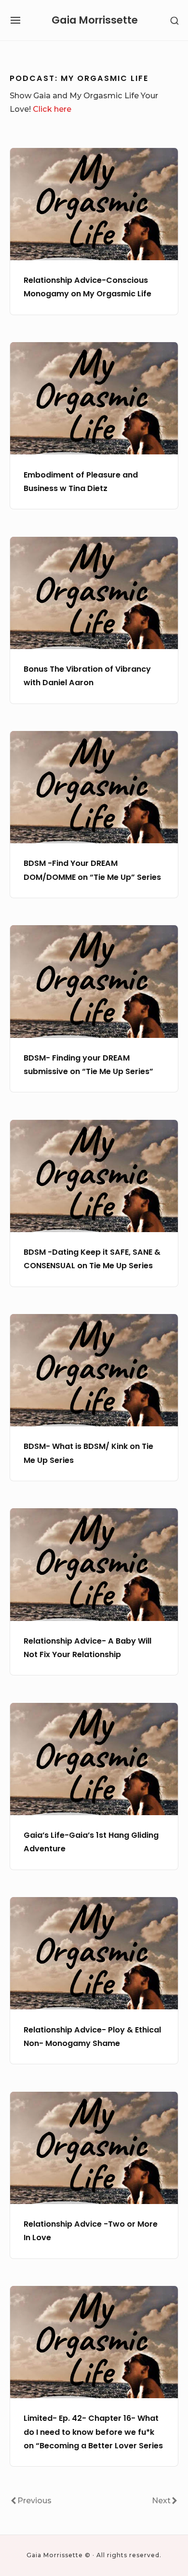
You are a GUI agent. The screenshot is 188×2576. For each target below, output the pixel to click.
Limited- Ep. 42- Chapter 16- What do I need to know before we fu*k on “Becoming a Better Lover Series (93, 2432)
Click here (52, 109)
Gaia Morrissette (95, 20)
